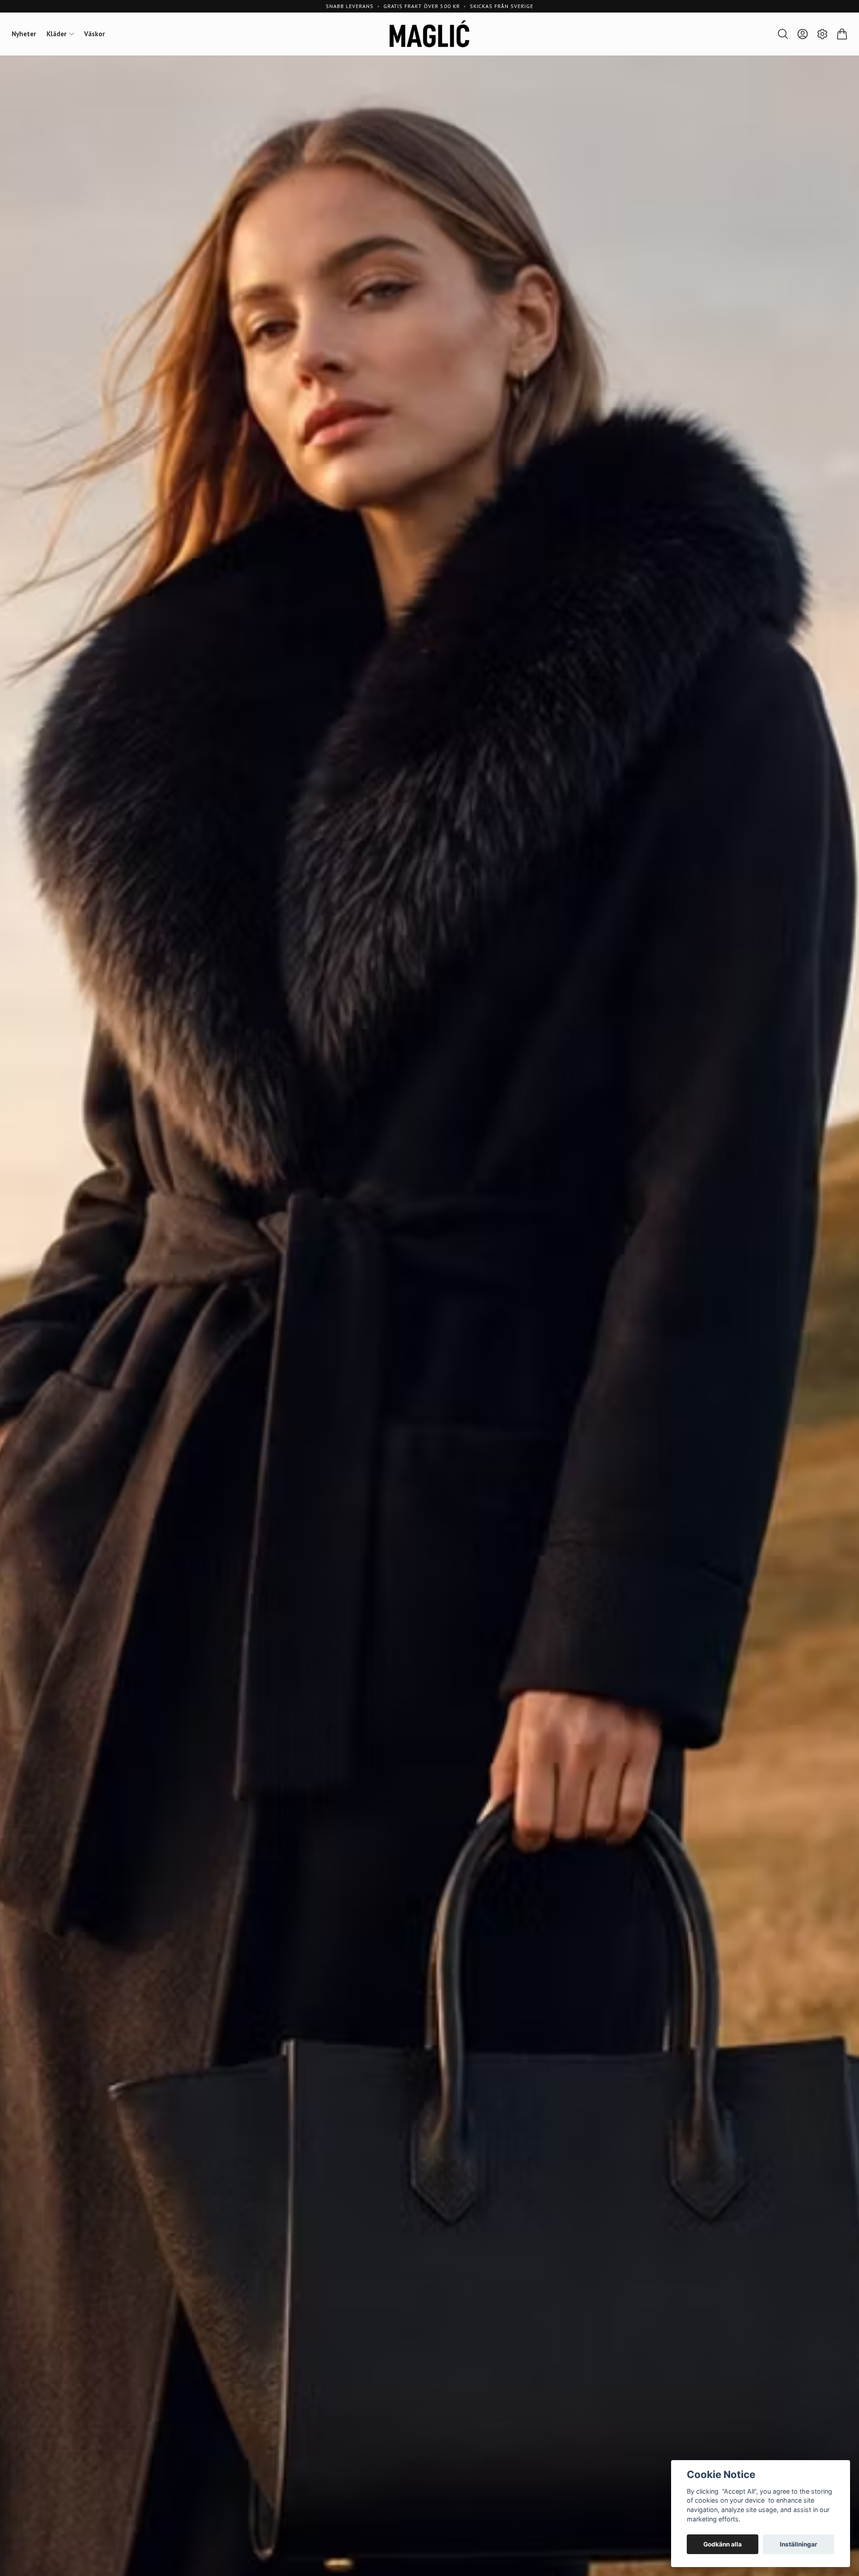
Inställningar (799, 2544)
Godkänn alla (723, 2544)
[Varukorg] (842, 34)
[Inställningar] (822, 34)
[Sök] (783, 34)
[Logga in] (803, 34)
